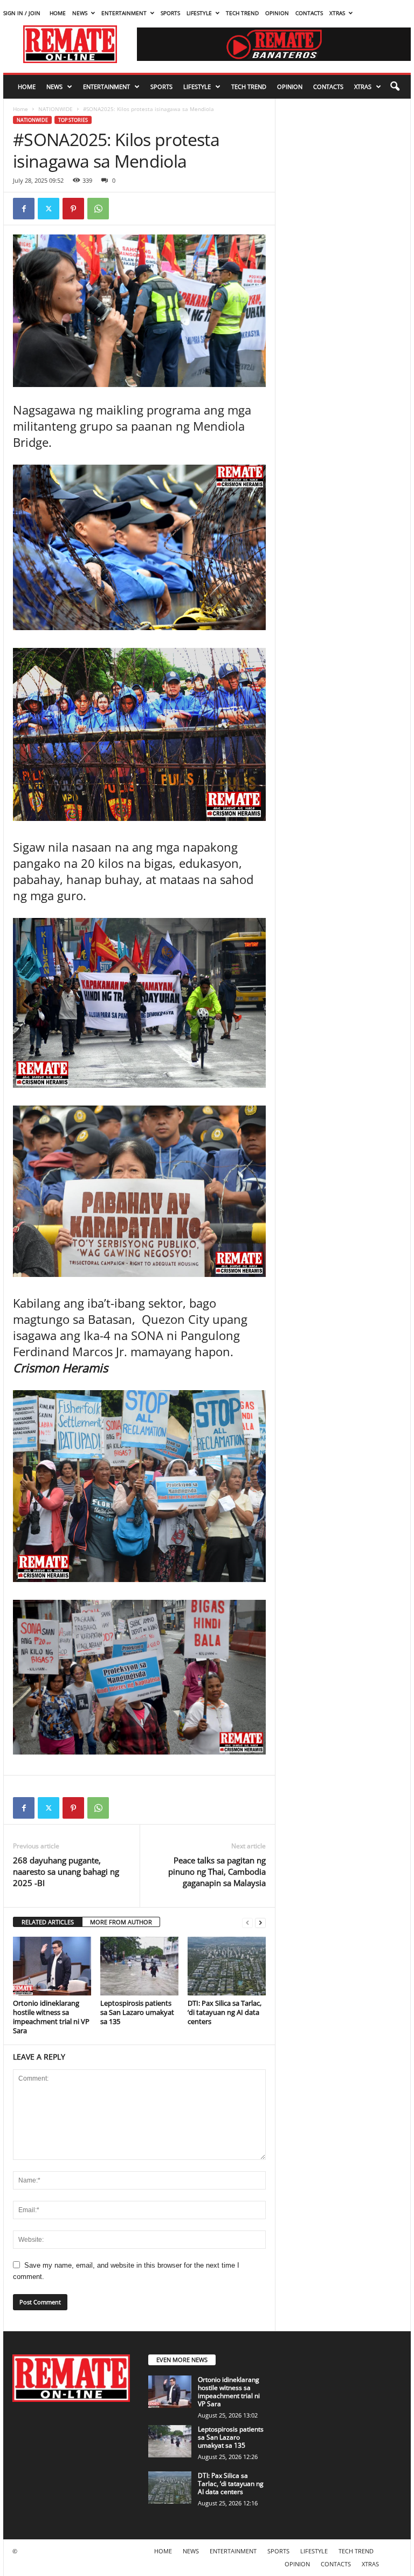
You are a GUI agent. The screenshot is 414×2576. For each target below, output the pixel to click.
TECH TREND (242, 13)
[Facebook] (24, 209)
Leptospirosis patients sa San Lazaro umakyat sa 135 (137, 2012)
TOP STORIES (73, 120)
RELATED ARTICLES (48, 1922)
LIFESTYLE (199, 13)
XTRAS (337, 13)
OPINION (277, 13)
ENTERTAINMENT (124, 13)
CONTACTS (309, 13)
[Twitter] (49, 209)
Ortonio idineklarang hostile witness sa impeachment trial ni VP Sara (51, 2017)
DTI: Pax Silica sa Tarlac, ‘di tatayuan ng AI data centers (225, 2012)
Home (20, 109)
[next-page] (260, 1922)
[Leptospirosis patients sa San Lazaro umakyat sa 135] (139, 1966)
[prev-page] (247, 1922)
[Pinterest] (73, 209)
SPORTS (170, 13)
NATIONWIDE (56, 109)
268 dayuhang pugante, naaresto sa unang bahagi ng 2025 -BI (66, 1871)
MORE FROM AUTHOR (121, 1922)
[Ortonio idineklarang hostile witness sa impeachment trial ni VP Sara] (52, 1966)
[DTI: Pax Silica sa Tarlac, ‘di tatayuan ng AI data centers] (227, 1966)
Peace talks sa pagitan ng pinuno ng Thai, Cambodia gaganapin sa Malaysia (217, 1871)
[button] (395, 87)
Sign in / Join (22, 13)
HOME (58, 13)
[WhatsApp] (98, 209)
